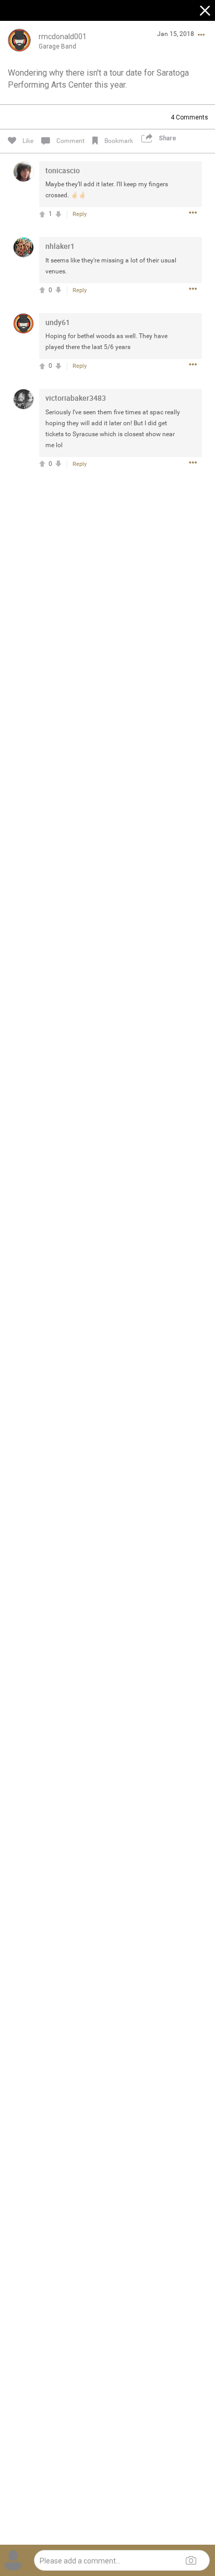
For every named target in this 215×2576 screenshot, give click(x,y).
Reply (80, 214)
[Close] (206, 12)
